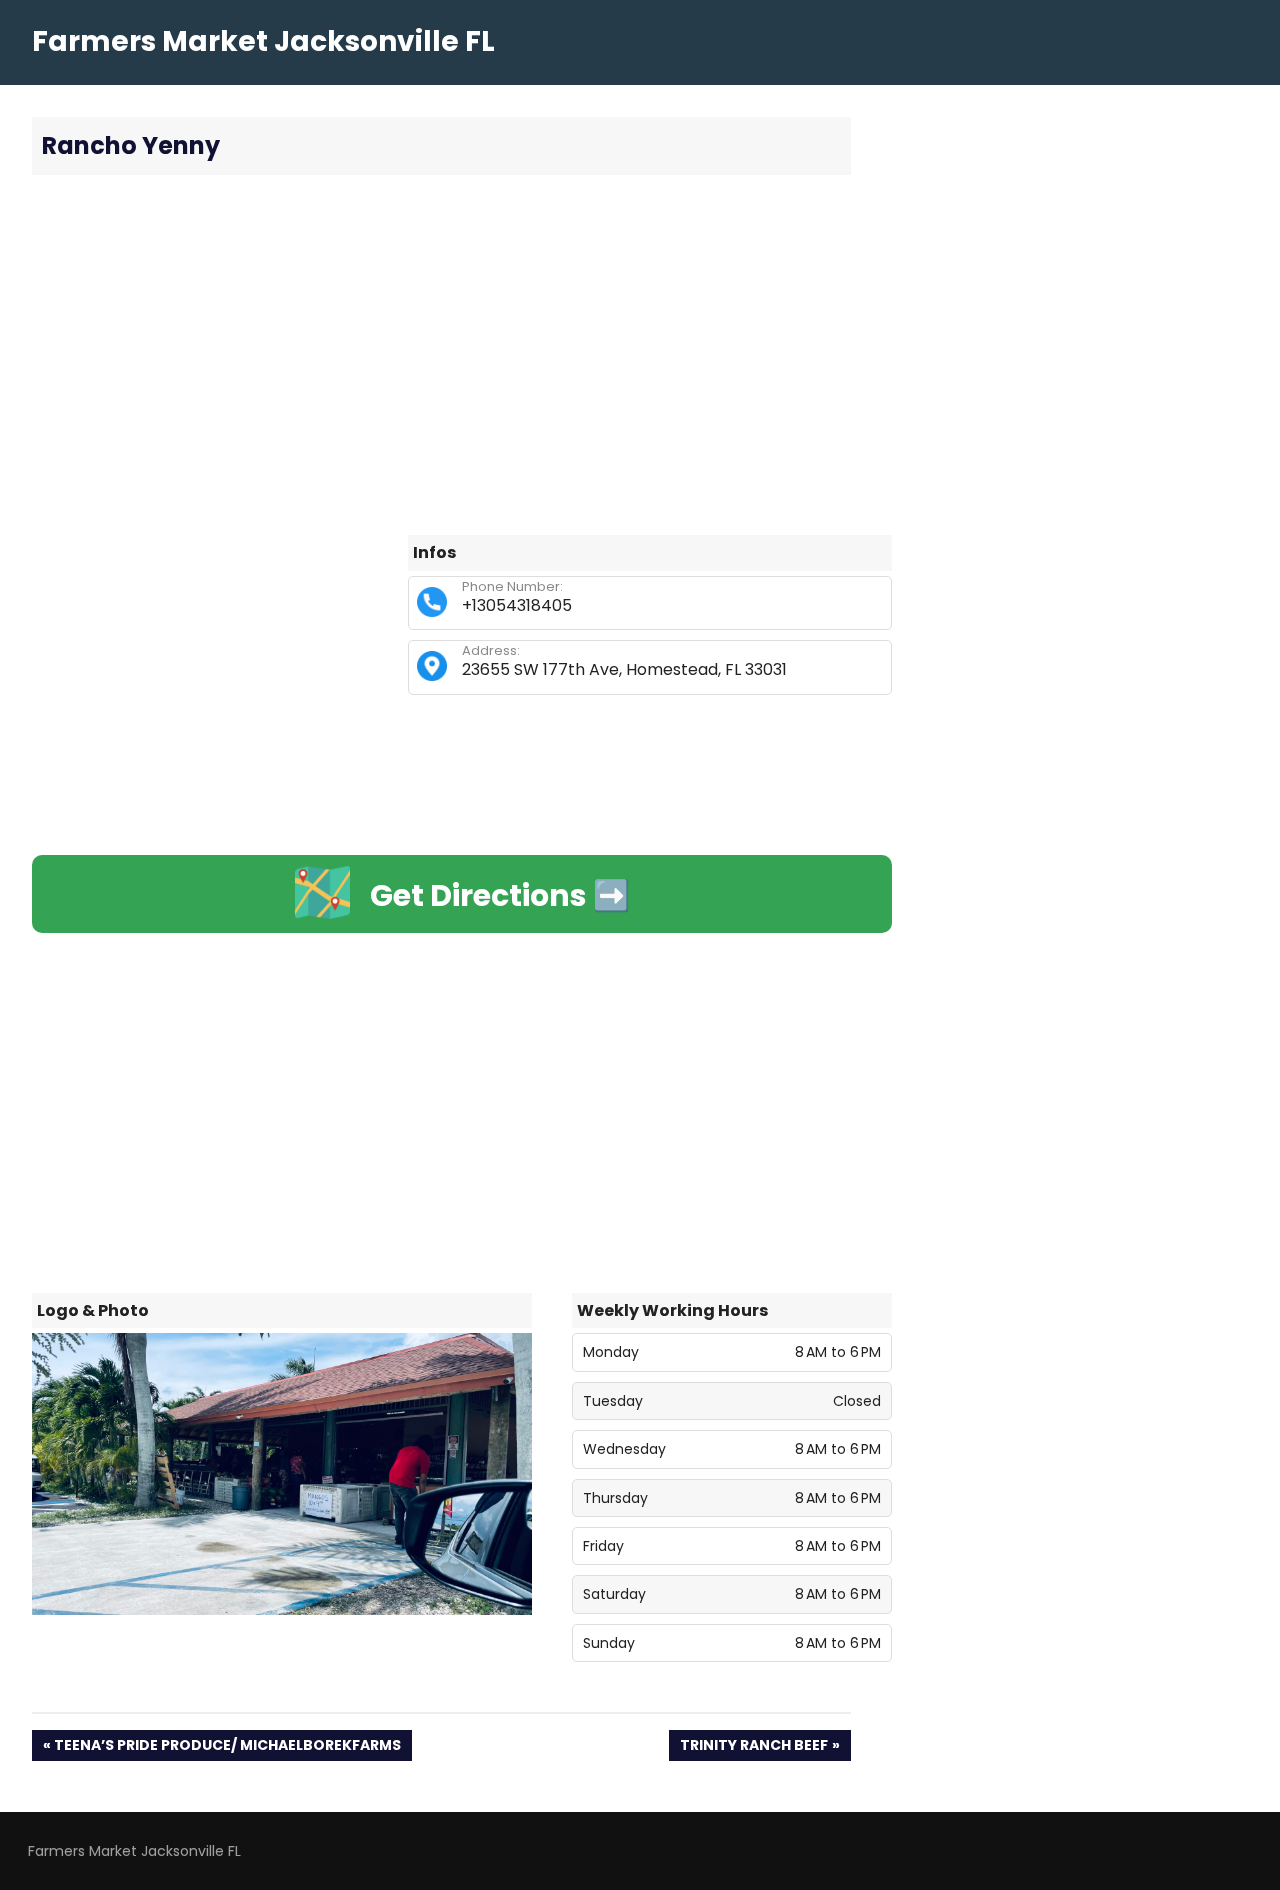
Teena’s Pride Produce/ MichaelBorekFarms (227, 1747)
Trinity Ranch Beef (753, 1747)
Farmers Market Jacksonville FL (263, 41)
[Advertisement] (462, 355)
